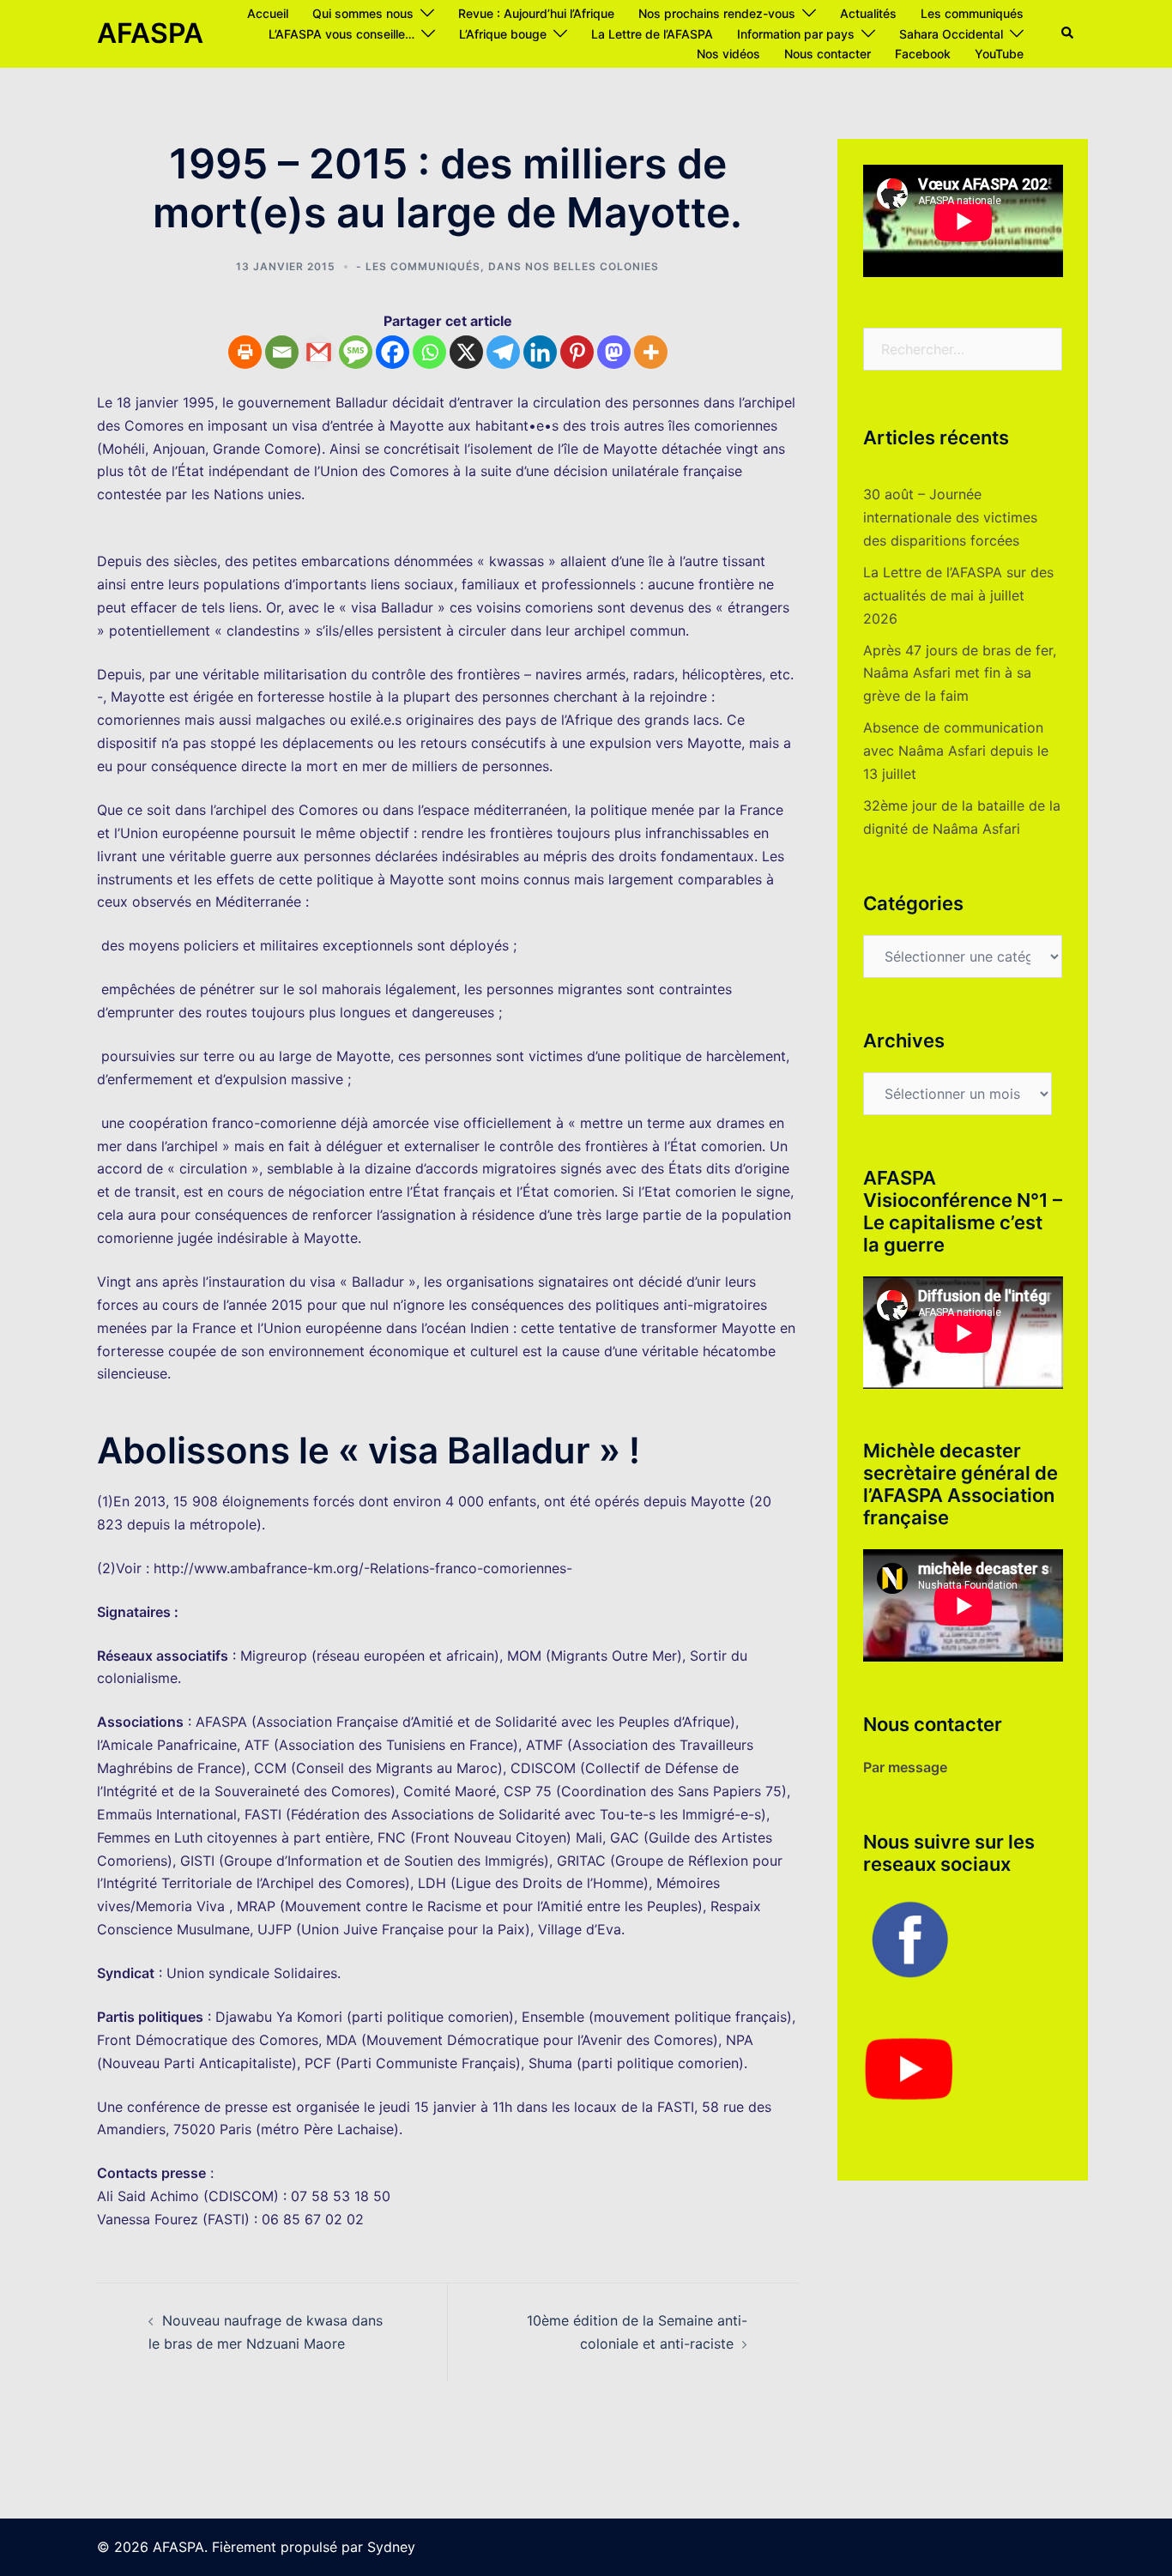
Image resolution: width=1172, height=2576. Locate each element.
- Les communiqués (418, 266)
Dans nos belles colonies (574, 266)
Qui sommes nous (363, 13)
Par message (905, 1767)
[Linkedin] (540, 352)
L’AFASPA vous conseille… (341, 34)
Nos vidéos (728, 54)
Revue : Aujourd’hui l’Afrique (536, 13)
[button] (1068, 33)
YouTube (999, 54)
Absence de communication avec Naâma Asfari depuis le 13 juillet (956, 751)
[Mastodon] (614, 352)
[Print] (245, 352)
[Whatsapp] (429, 352)
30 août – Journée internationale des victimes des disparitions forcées (950, 517)
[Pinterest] (577, 352)
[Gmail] (319, 352)
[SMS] (356, 352)
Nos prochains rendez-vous (717, 13)
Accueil (268, 13)
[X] (466, 352)
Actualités (868, 13)
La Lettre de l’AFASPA (652, 34)
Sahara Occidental (951, 34)
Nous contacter (828, 54)
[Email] (282, 352)
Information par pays (796, 34)
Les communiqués (972, 13)
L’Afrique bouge (503, 34)
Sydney (391, 2547)
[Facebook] (393, 352)
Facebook (923, 54)
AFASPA (150, 33)
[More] (651, 352)
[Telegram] (503, 352)
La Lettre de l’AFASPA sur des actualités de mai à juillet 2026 (958, 595)
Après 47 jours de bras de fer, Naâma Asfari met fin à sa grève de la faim (960, 673)
